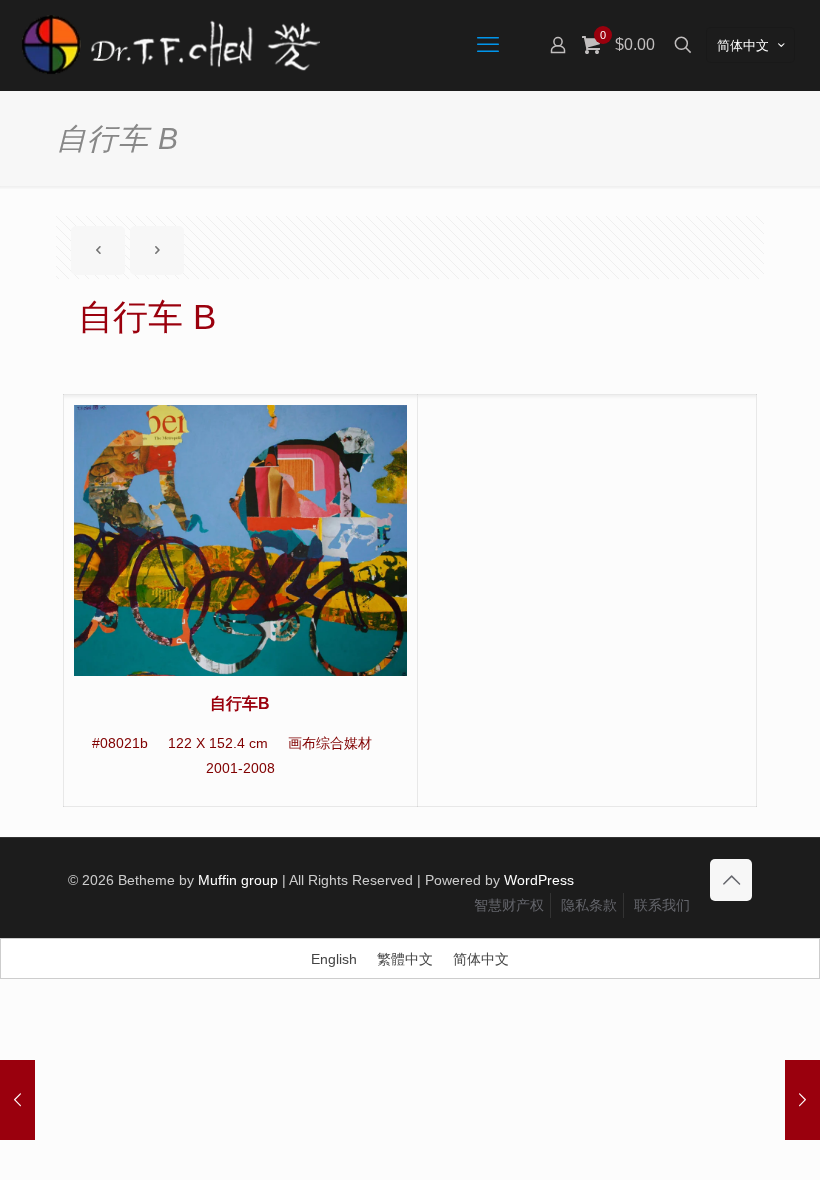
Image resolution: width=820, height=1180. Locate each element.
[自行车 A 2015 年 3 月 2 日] (17, 1100)
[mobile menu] (488, 45)
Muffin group (238, 880)
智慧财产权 (509, 905)
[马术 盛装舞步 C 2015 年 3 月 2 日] (802, 1100)
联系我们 (662, 905)
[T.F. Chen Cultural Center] (170, 45)
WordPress (539, 880)
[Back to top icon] (731, 880)
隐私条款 (589, 905)
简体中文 (743, 45)
